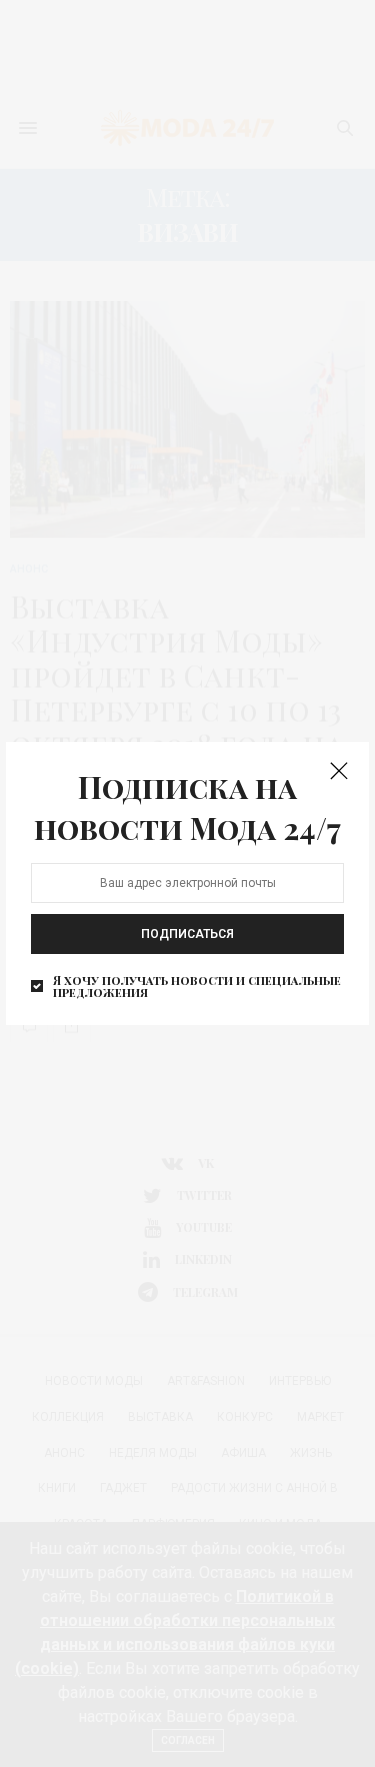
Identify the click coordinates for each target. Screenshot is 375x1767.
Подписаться (187, 934)
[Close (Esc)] (339, 772)
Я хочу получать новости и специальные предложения (197, 986)
